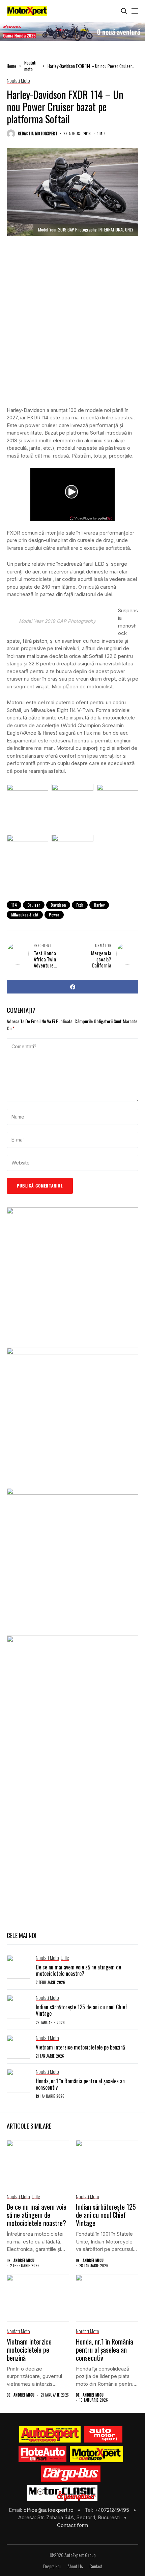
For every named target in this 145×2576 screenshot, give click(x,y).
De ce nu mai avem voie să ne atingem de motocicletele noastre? (78, 1970)
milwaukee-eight (25, 915)
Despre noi (52, 2566)
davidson (58, 905)
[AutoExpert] (50, 2434)
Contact (96, 2566)
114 (14, 905)
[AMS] (103, 2434)
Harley (99, 905)
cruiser (34, 905)
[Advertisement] (72, 326)
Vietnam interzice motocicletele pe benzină (80, 2047)
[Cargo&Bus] (71, 2474)
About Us (75, 2566)
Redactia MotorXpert (38, 134)
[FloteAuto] (43, 2454)
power (54, 915)
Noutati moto (30, 66)
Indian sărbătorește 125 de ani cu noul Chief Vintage (81, 2010)
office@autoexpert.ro (49, 2510)
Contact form (72, 2525)
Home (11, 66)
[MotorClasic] (62, 2493)
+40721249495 (112, 2510)
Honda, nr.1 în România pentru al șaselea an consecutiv (80, 2084)
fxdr (80, 905)
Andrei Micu (24, 2261)
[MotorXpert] (96, 2454)
